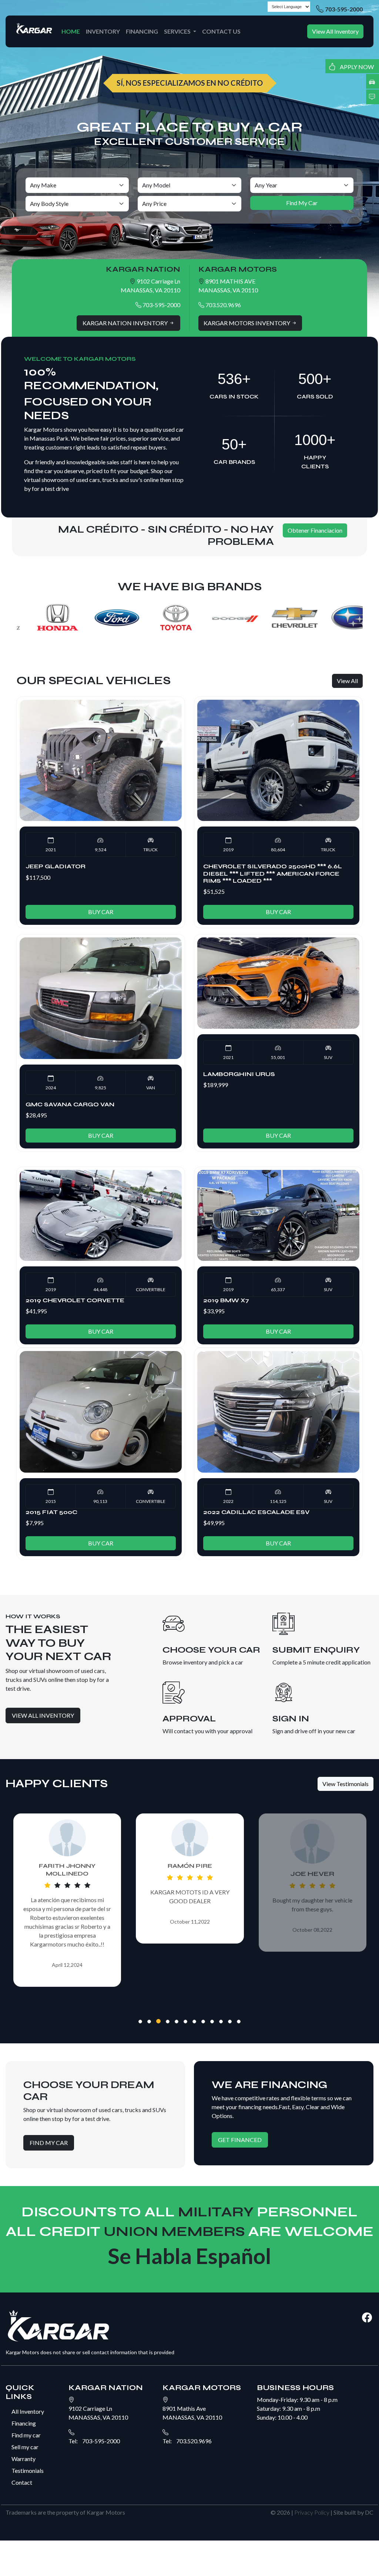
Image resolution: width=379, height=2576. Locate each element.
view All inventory (43, 1715)
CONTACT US (221, 31)
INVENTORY (103, 31)
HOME (71, 31)
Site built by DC (353, 2512)
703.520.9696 (223, 305)
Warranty (24, 2459)
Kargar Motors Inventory (247, 323)
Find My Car (49, 2143)
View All (347, 681)
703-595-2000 (344, 9)
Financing (24, 2423)
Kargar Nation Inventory (126, 323)
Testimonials (28, 2470)
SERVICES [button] (178, 31)
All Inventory (28, 2411)
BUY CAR (101, 912)
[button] (140, 2022)
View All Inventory (335, 31)
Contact (22, 2482)
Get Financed (240, 2140)
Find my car (26, 2435)
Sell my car (25, 2447)
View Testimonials (346, 1784)
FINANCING (142, 31)
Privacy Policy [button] (312, 2512)
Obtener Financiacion (315, 530)
